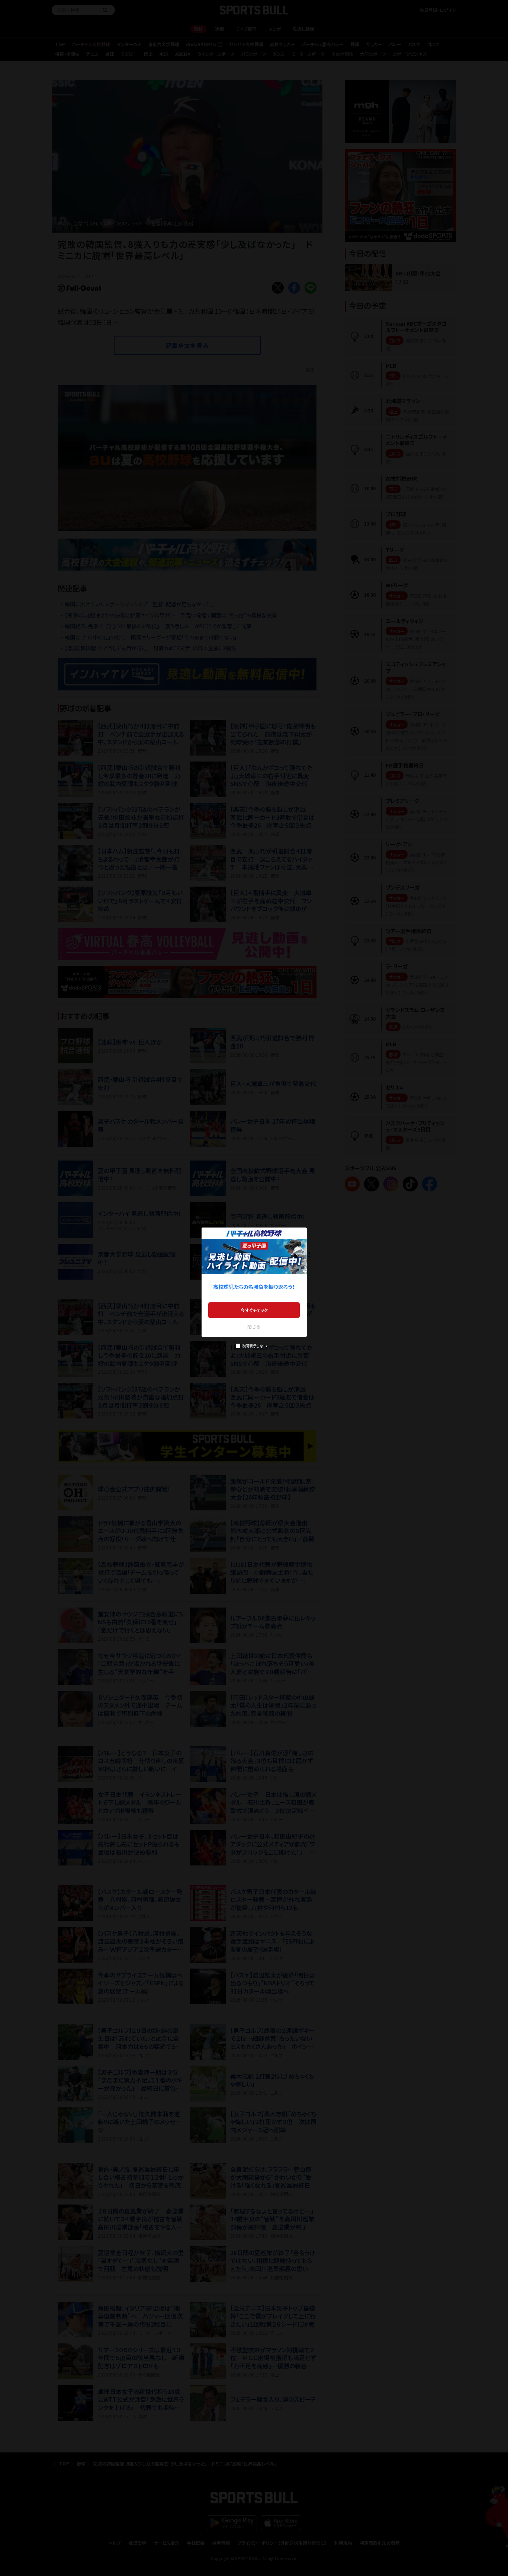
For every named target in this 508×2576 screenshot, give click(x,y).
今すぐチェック (254, 1310)
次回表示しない (254, 1346)
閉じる (254, 1326)
